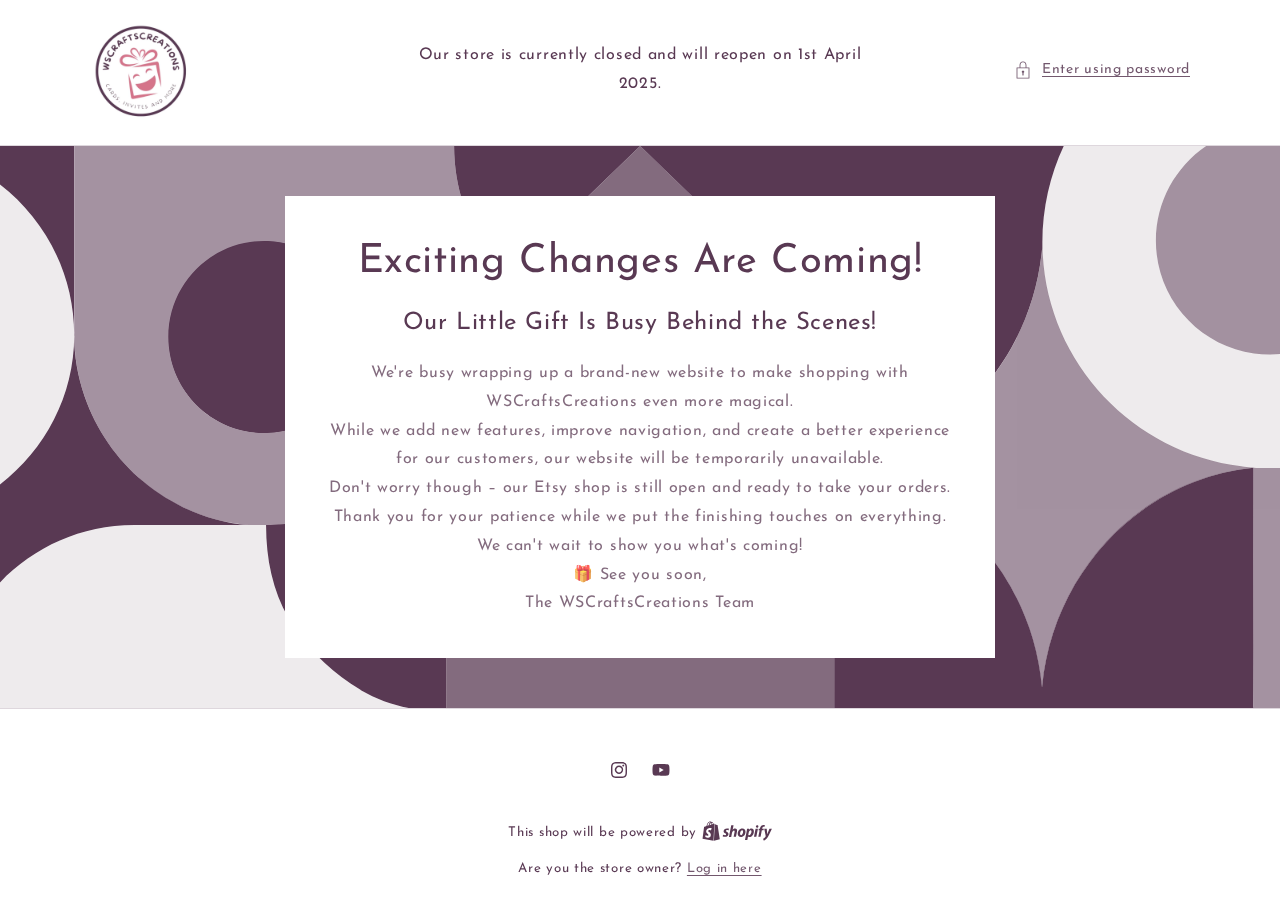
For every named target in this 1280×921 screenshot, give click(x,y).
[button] (1102, 69)
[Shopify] (737, 832)
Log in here (724, 868)
